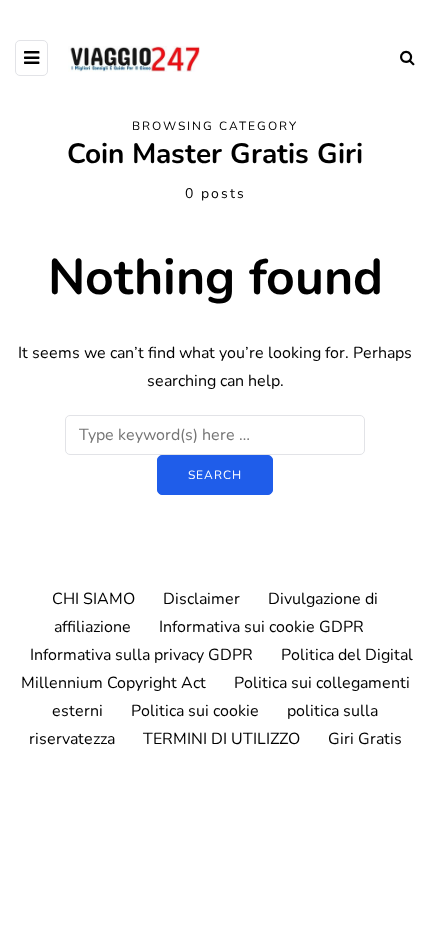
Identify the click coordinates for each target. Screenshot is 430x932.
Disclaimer (201, 599)
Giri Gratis (365, 739)
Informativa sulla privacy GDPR (141, 655)
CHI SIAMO (93, 599)
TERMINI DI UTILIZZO (221, 739)
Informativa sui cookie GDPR (261, 627)
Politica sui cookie (195, 711)
